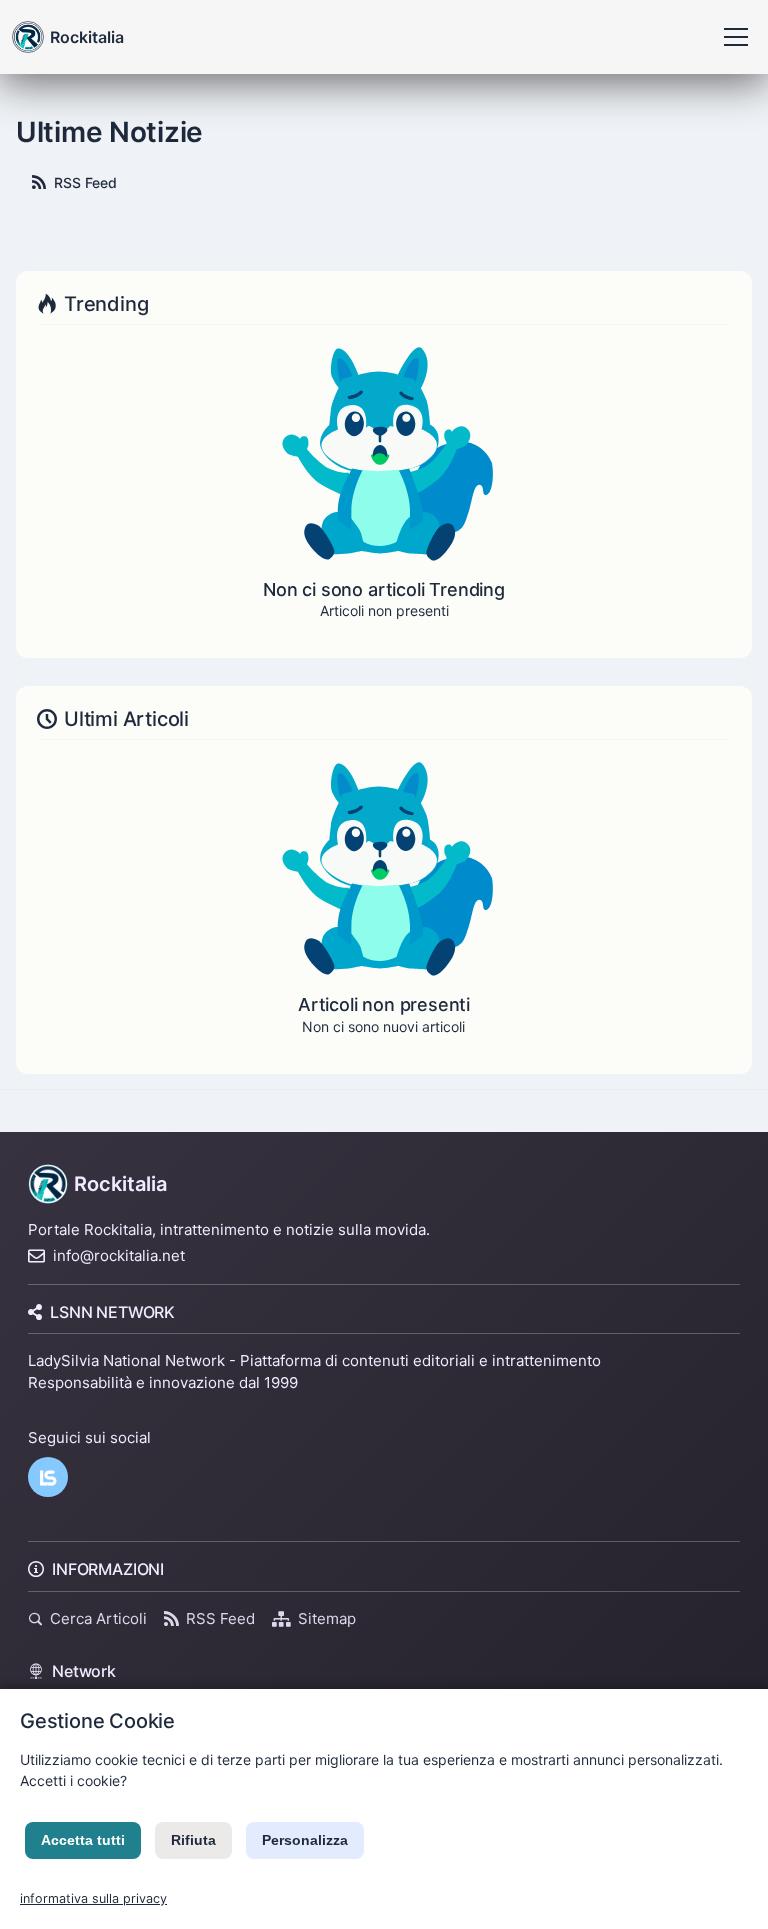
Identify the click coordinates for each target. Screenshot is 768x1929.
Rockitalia (120, 1184)
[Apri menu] (736, 37)
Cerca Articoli (98, 1618)
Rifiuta (193, 1840)
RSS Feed (85, 182)
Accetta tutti (83, 1840)
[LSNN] (48, 1477)
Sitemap (327, 1618)
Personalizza (305, 1840)
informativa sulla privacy (93, 1898)
